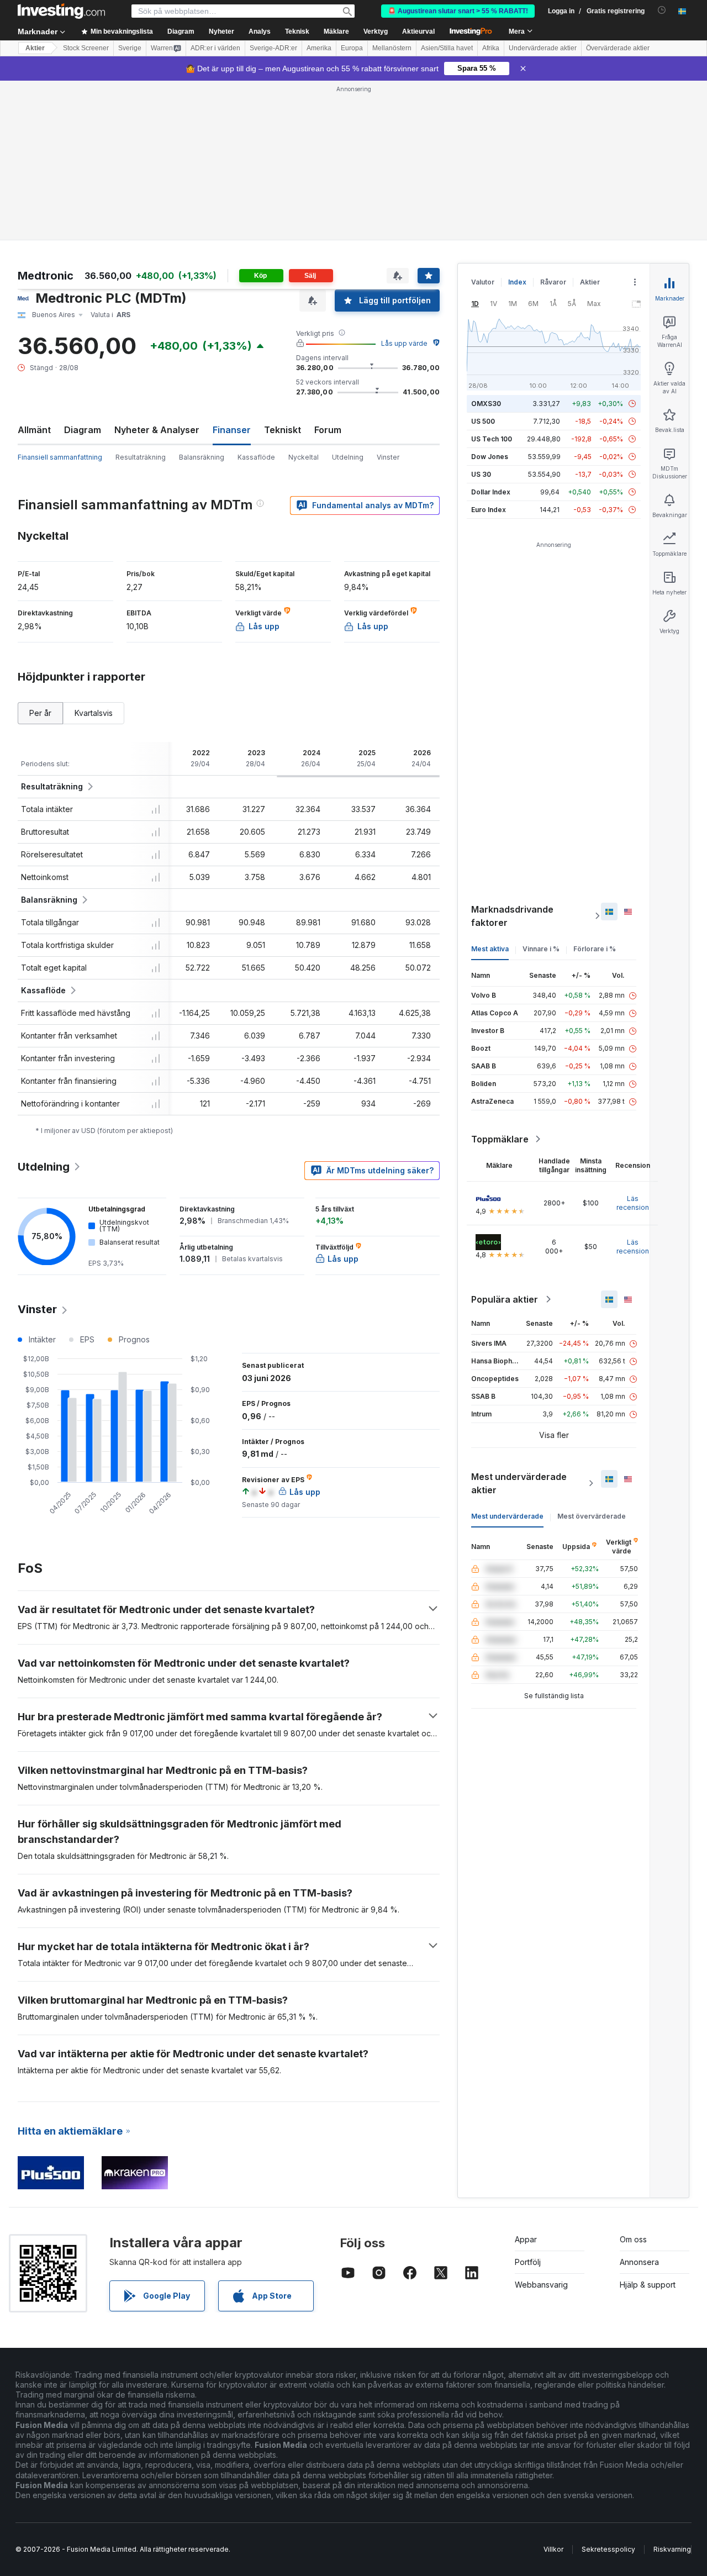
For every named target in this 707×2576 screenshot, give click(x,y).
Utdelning (348, 457)
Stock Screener (86, 48)
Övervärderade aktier (618, 48)
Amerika (319, 48)
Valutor (483, 282)
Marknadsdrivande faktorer (512, 916)
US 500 (483, 421)
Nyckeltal (304, 457)
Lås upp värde (404, 343)
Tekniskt (283, 430)
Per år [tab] (40, 713)
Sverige (130, 48)
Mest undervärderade (507, 1516)
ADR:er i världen (215, 48)
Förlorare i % (595, 949)
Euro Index (489, 510)
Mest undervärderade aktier (519, 1483)
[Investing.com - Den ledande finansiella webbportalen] (61, 11)
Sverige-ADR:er (273, 48)
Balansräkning (202, 457)
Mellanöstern (392, 48)
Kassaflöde (256, 457)
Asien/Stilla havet (447, 48)
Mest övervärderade (592, 1516)
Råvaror (553, 282)
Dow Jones (490, 457)
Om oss (633, 2239)
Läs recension (633, 1203)
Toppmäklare (500, 1139)
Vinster (388, 457)
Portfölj (528, 2262)
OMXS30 (486, 404)
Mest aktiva (490, 949)
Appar (526, 2239)
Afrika (491, 48)
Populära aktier (505, 1299)
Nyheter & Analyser (157, 430)
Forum (328, 430)
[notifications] (662, 10)
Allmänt (34, 430)
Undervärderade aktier (543, 48)
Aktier (35, 48)
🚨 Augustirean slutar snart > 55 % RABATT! (458, 11)
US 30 (481, 474)
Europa (352, 48)
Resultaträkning (141, 457)
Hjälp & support (648, 2285)
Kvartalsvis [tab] (94, 713)
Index (517, 282)
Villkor (553, 2549)
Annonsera (639, 2262)
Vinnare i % (541, 949)
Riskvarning (672, 2549)
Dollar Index (491, 492)
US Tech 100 (492, 439)
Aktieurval (418, 31)
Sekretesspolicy (608, 2549)
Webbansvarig (541, 2285)
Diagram (83, 430)
